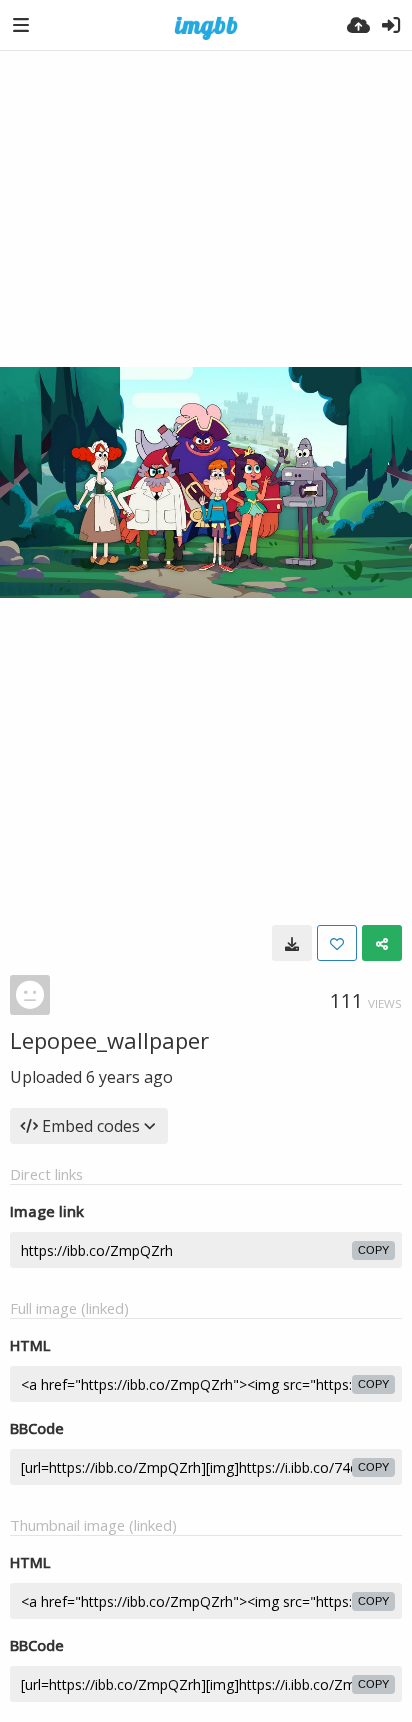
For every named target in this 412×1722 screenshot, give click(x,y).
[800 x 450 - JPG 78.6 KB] (292, 943)
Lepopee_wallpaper (109, 1040)
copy (373, 1250)
